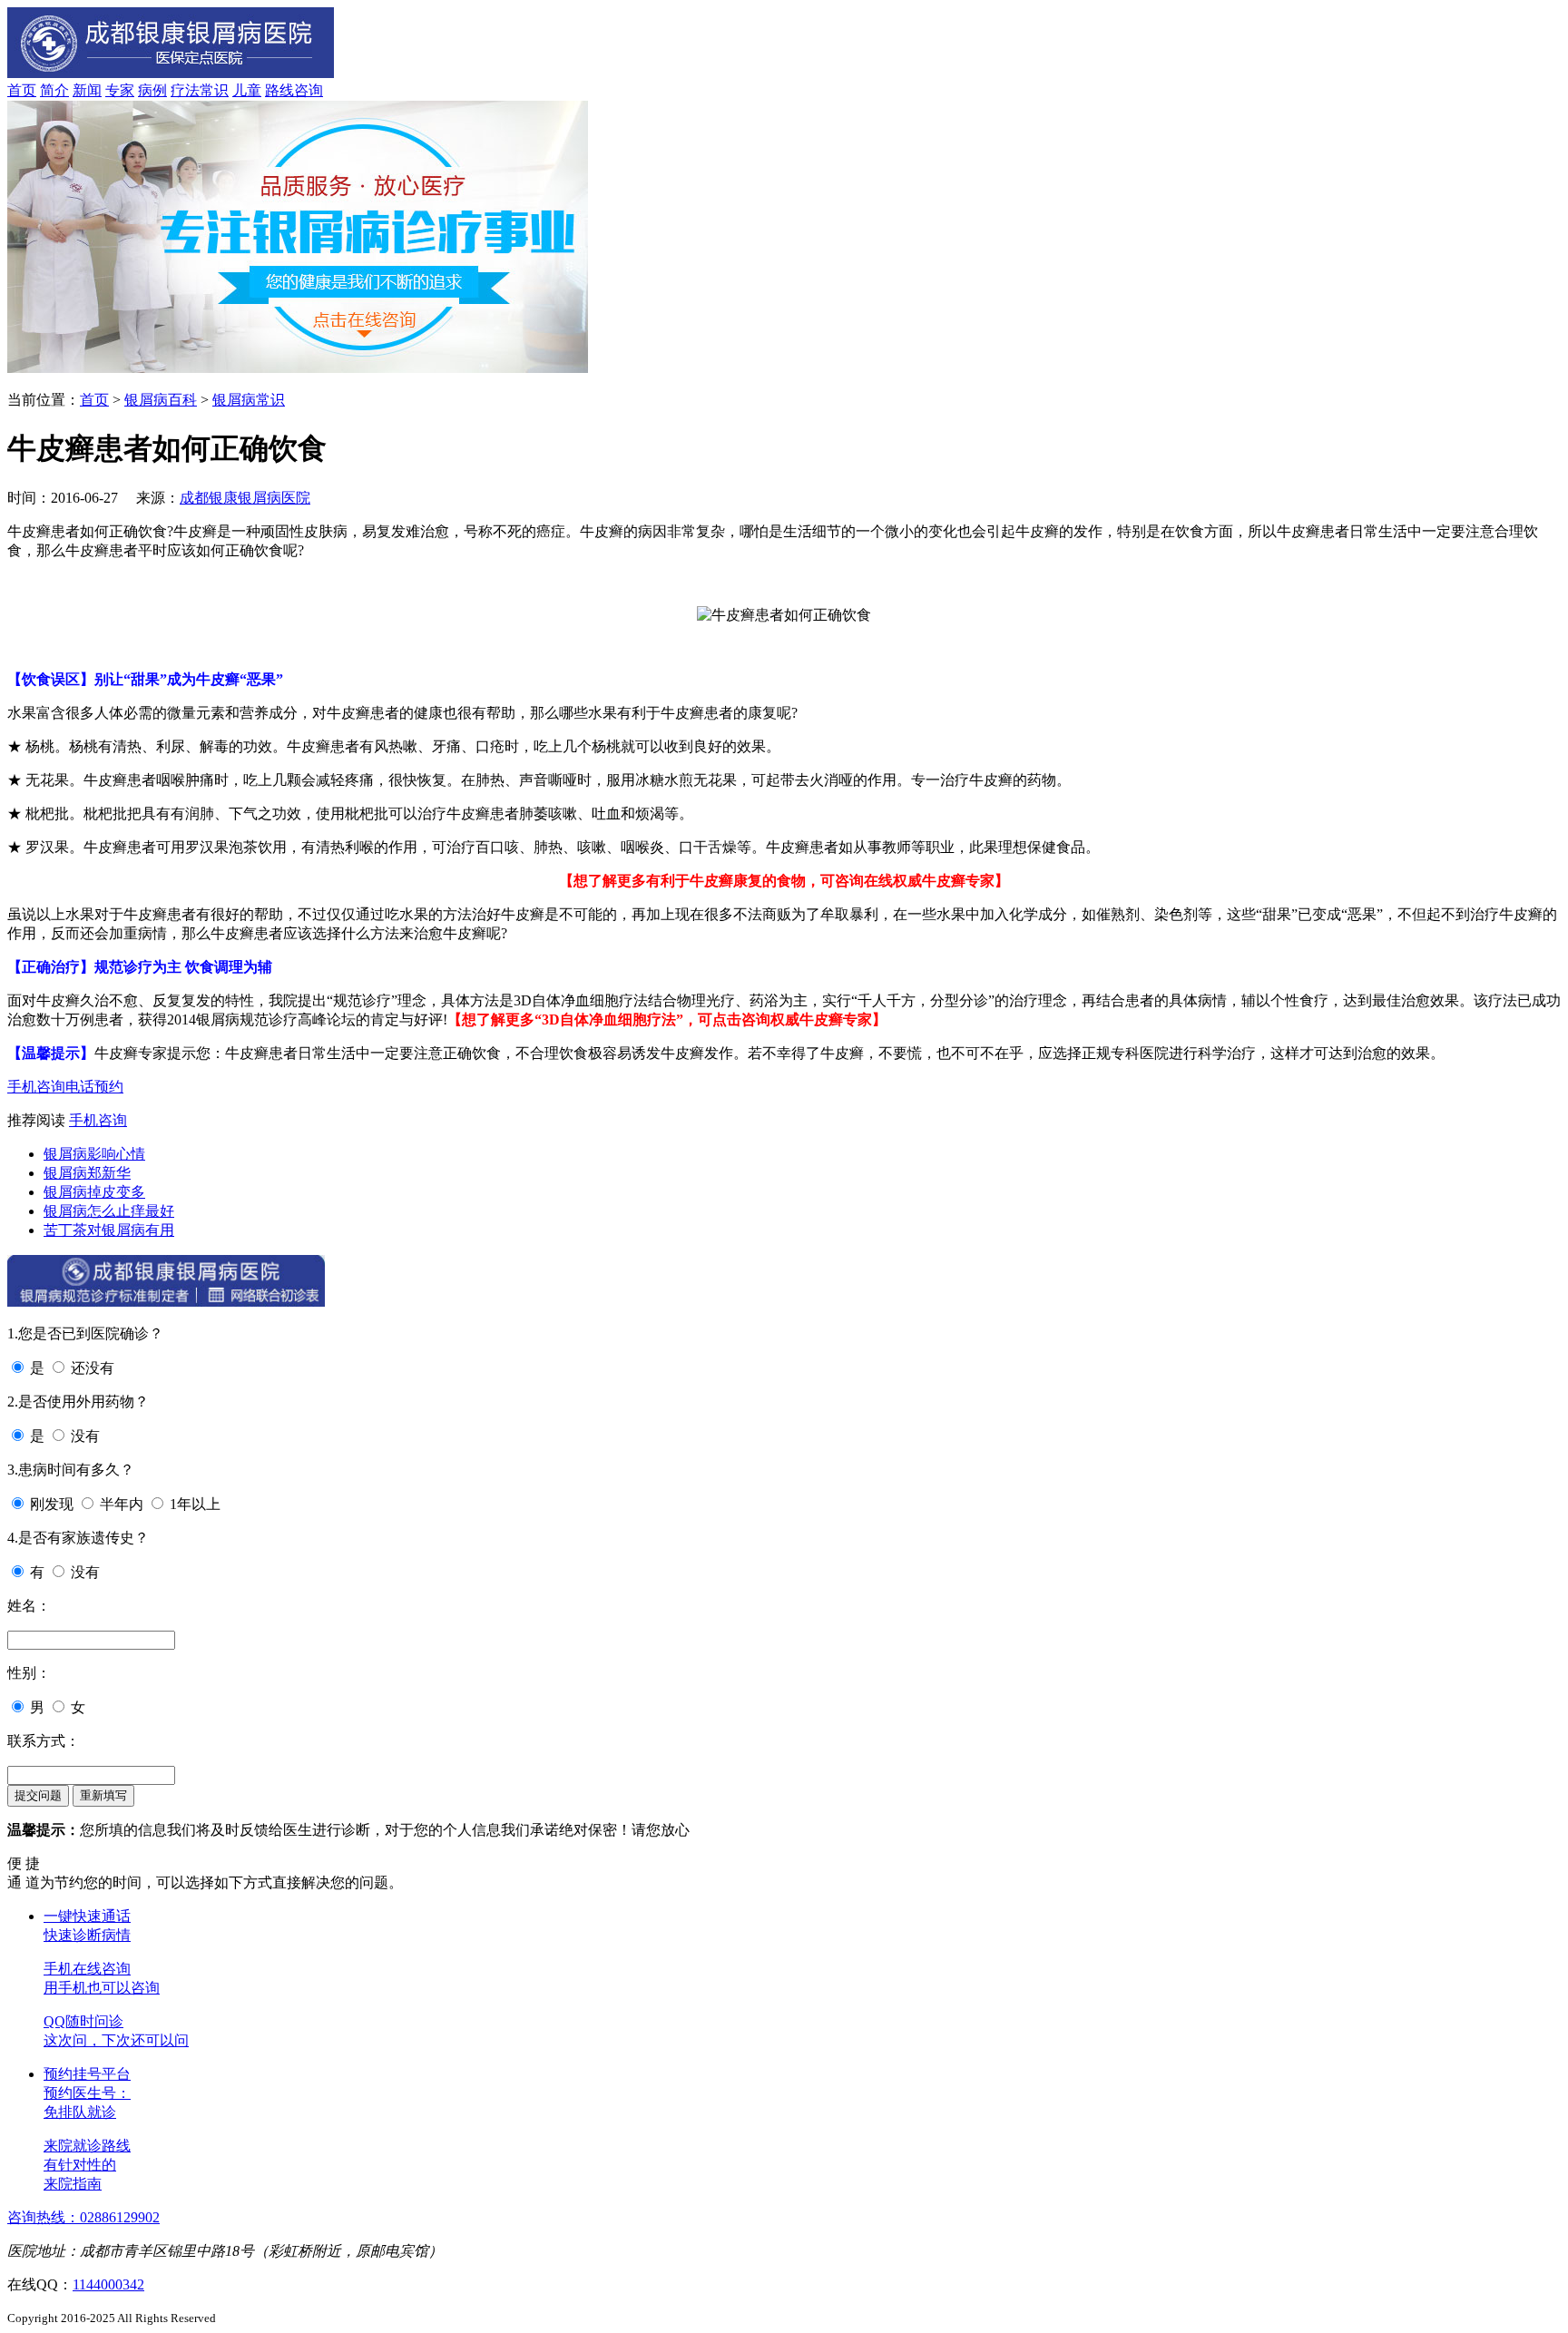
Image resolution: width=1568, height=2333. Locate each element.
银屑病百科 (161, 400)
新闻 (87, 90)
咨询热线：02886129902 (83, 2217)
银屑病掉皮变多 (94, 1192)
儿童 (247, 90)
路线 (279, 90)
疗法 (185, 90)
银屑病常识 (249, 400)
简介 (54, 90)
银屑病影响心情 (94, 1154)
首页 (22, 90)
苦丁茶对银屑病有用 (109, 1230)
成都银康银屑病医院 (245, 498)
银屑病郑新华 (87, 1173)
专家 (120, 90)
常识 (214, 90)
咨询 (309, 90)
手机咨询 (36, 1087)
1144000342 (108, 2284)
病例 (152, 90)
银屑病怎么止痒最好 (109, 1211)
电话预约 (94, 1087)
